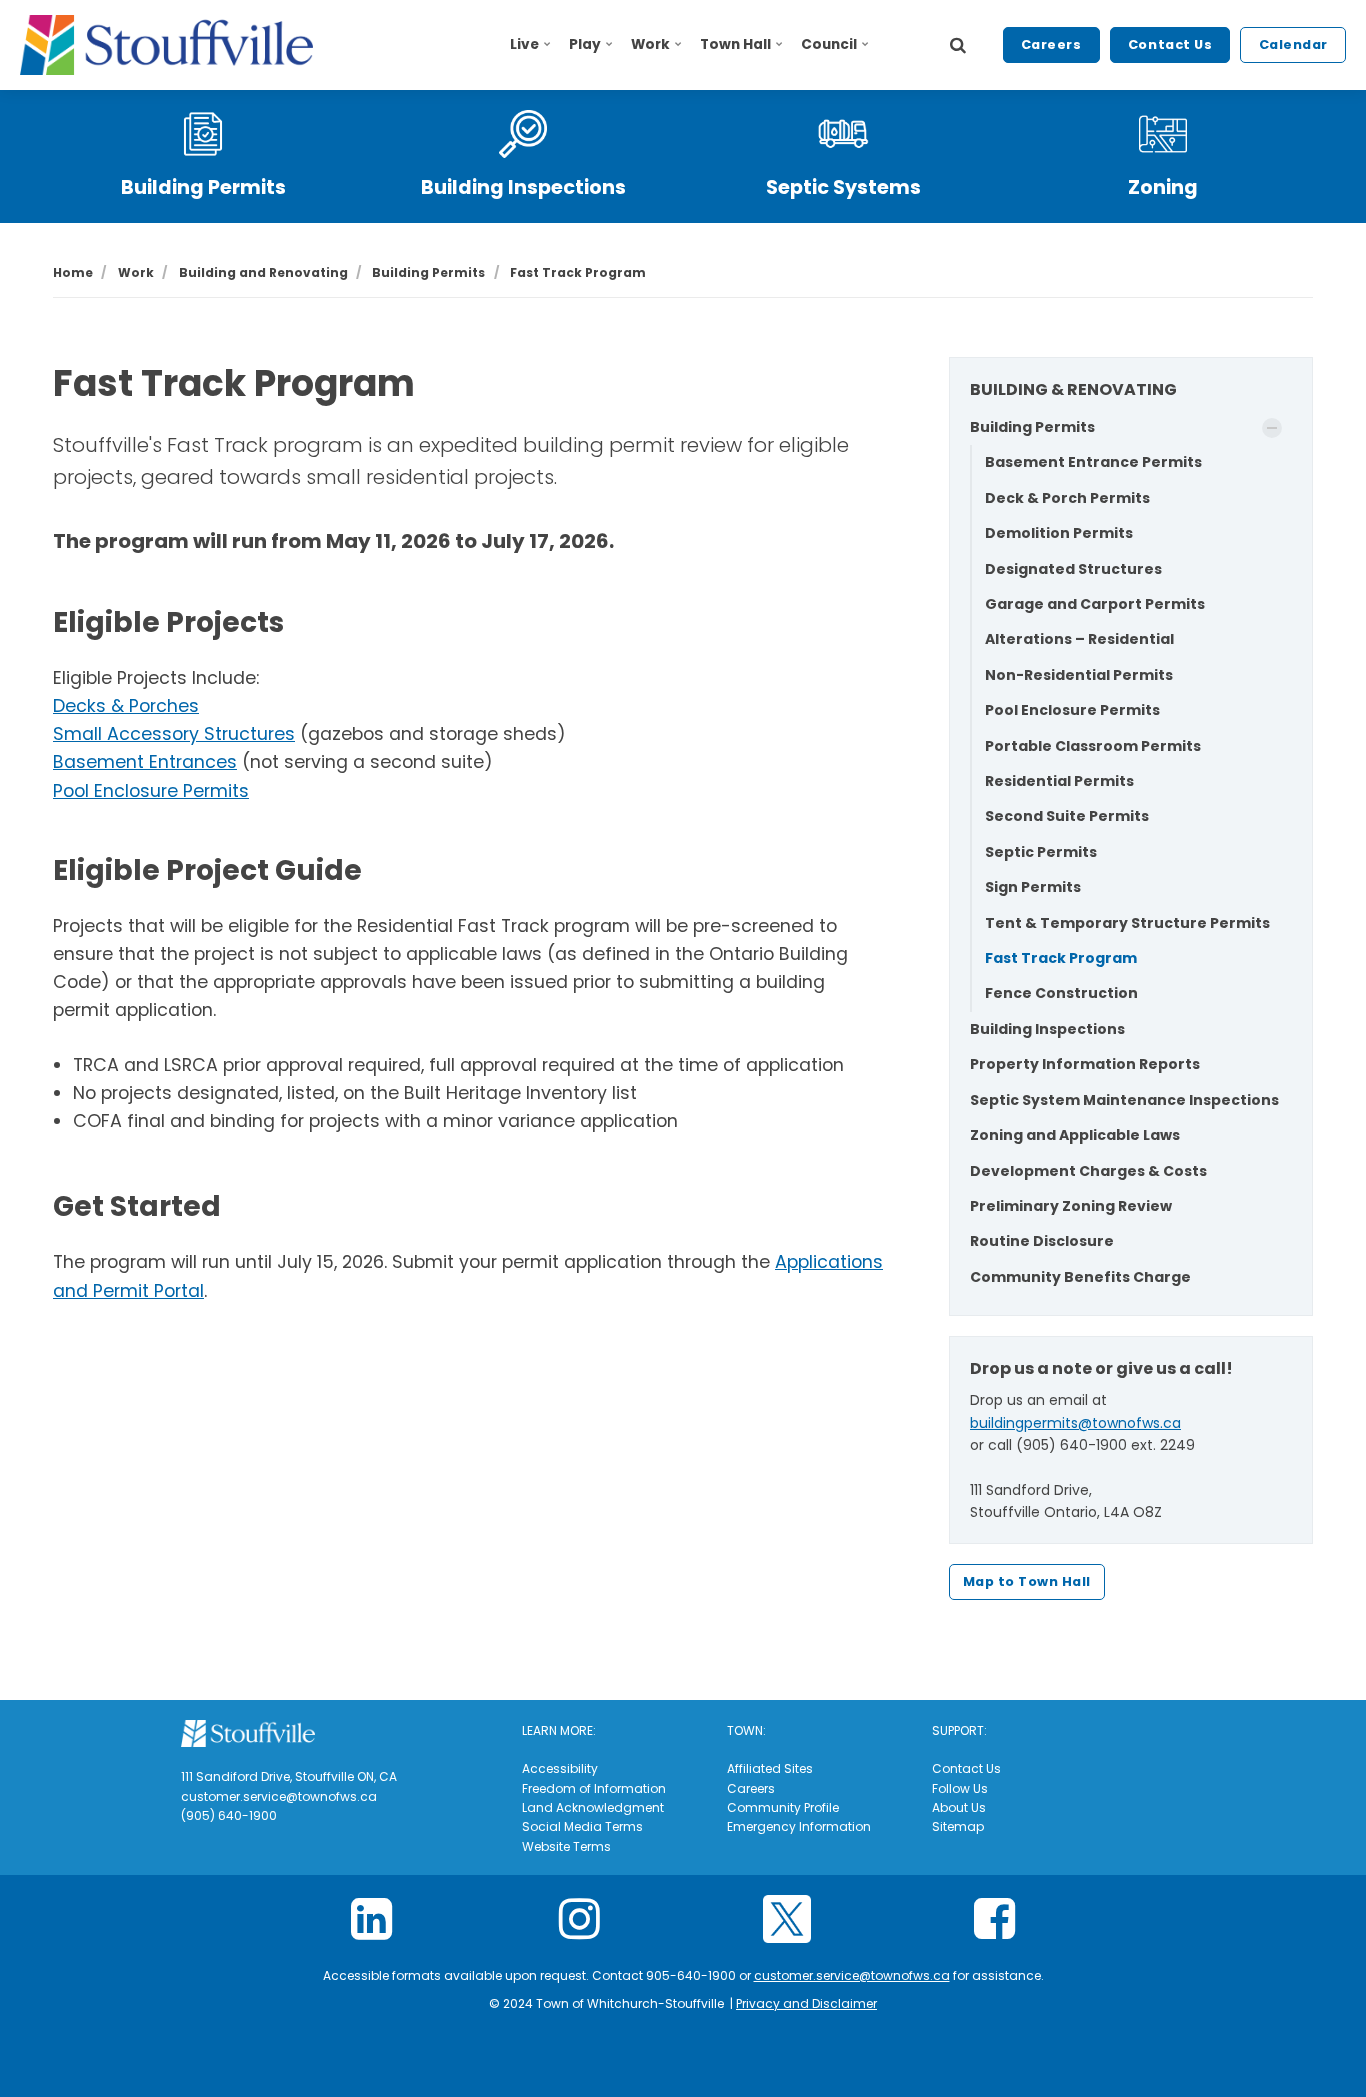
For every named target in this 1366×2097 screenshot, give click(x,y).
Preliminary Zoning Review (1071, 1206)
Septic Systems (843, 187)
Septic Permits (1041, 852)
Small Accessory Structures (174, 734)
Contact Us (1170, 44)
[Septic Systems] (843, 134)
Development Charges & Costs (1088, 1171)
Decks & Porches (126, 706)
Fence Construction (1061, 993)
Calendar (1293, 44)
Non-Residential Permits (1079, 675)
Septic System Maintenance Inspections (1124, 1100)
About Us (959, 1807)
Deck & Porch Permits (1067, 498)
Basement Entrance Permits (1093, 462)
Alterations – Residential (1079, 639)
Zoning (1163, 187)
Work (650, 44)
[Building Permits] (203, 134)
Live (524, 44)
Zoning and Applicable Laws (1075, 1135)
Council (829, 44)
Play (585, 44)
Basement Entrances (145, 762)
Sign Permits (1033, 887)
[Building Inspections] (523, 134)
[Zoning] (1163, 134)
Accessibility (560, 1768)
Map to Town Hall (1027, 1581)
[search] (958, 45)
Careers (1051, 44)
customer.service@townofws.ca (852, 1975)
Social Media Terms (582, 1826)
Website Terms (566, 1846)
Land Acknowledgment (593, 1807)
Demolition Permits (1059, 533)
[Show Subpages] (1272, 428)
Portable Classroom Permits (1093, 746)
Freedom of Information (594, 1788)
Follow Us (960, 1788)
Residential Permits (1059, 781)
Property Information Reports (1085, 1064)
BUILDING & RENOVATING (1073, 389)
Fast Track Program (1061, 958)
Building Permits (203, 187)
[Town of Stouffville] (166, 45)
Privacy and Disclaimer (806, 2003)
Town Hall (735, 44)
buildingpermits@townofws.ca (1075, 1423)
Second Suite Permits (1067, 816)
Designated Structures (1073, 569)
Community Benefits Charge (1080, 1277)
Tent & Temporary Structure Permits (1127, 923)
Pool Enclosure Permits (151, 791)
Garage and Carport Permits (1095, 604)
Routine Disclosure (1042, 1241)
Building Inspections (523, 187)
